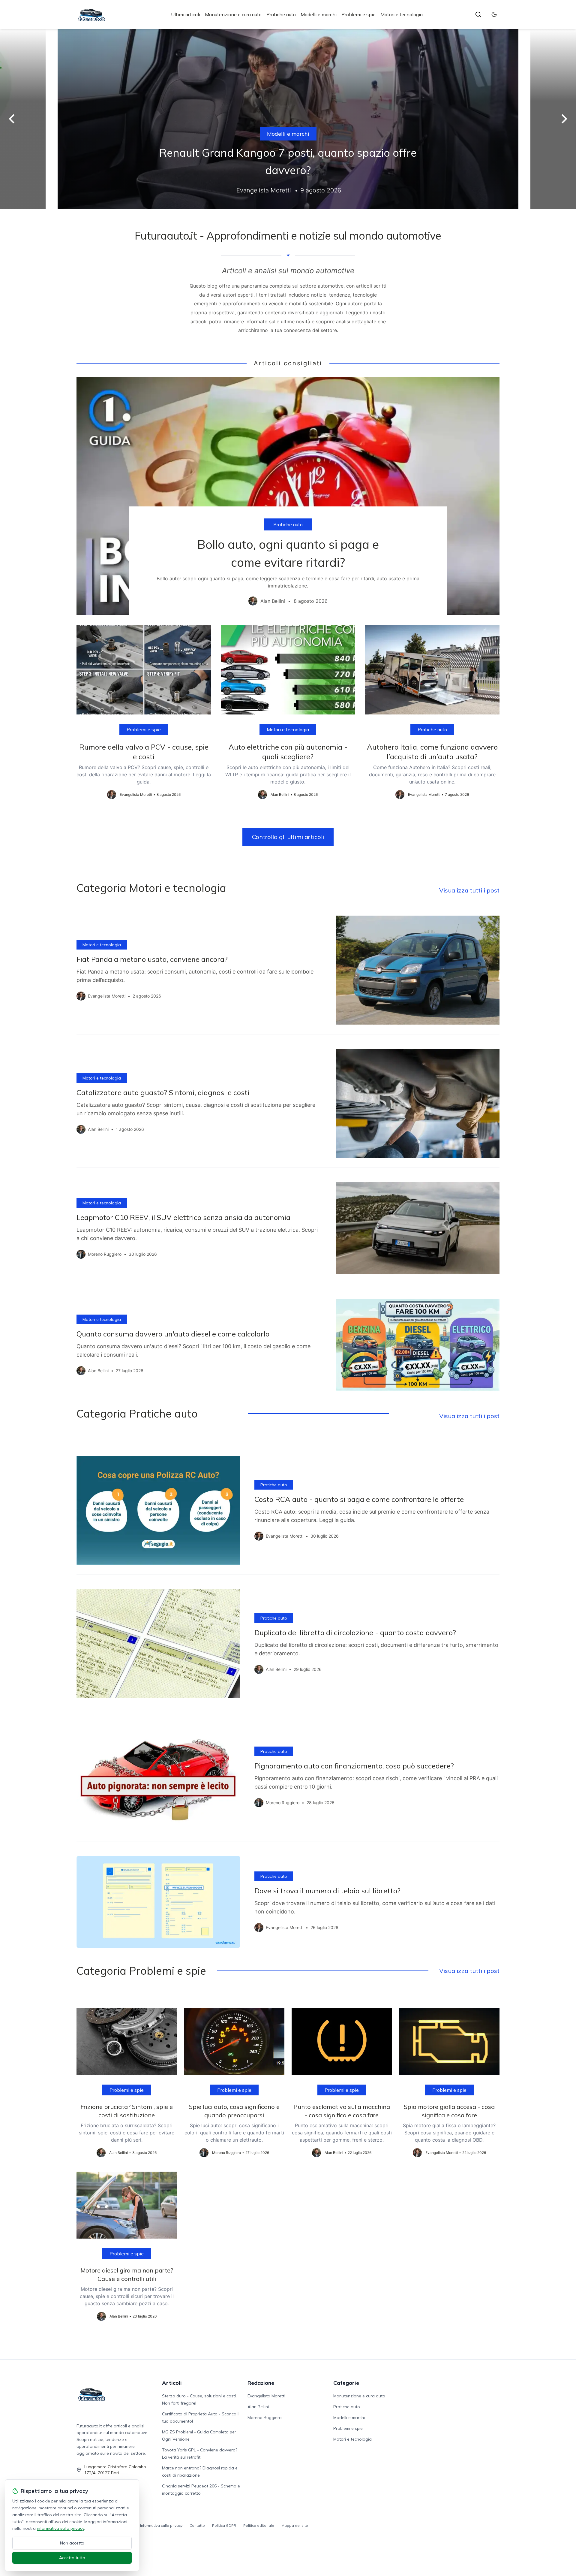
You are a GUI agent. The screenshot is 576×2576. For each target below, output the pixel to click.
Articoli (172, 2383)
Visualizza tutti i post (469, 890)
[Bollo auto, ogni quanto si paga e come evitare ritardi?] (288, 496)
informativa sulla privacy (60, 2528)
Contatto (197, 2525)
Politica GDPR (224, 2525)
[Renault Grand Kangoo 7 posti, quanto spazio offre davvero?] (288, 119)
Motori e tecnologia (402, 14)
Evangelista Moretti (266, 2396)
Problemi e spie (358, 14)
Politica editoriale (259, 2525)
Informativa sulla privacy (161, 2525)
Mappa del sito (295, 2525)
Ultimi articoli (186, 14)
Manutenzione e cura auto (233, 14)
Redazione (261, 2383)
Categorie (346, 2383)
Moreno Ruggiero (265, 2417)
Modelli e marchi (319, 14)
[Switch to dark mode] (494, 14)
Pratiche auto (281, 14)
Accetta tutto (72, 2558)
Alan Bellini (258, 2407)
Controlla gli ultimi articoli (288, 837)
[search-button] (478, 14)
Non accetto (72, 2543)
